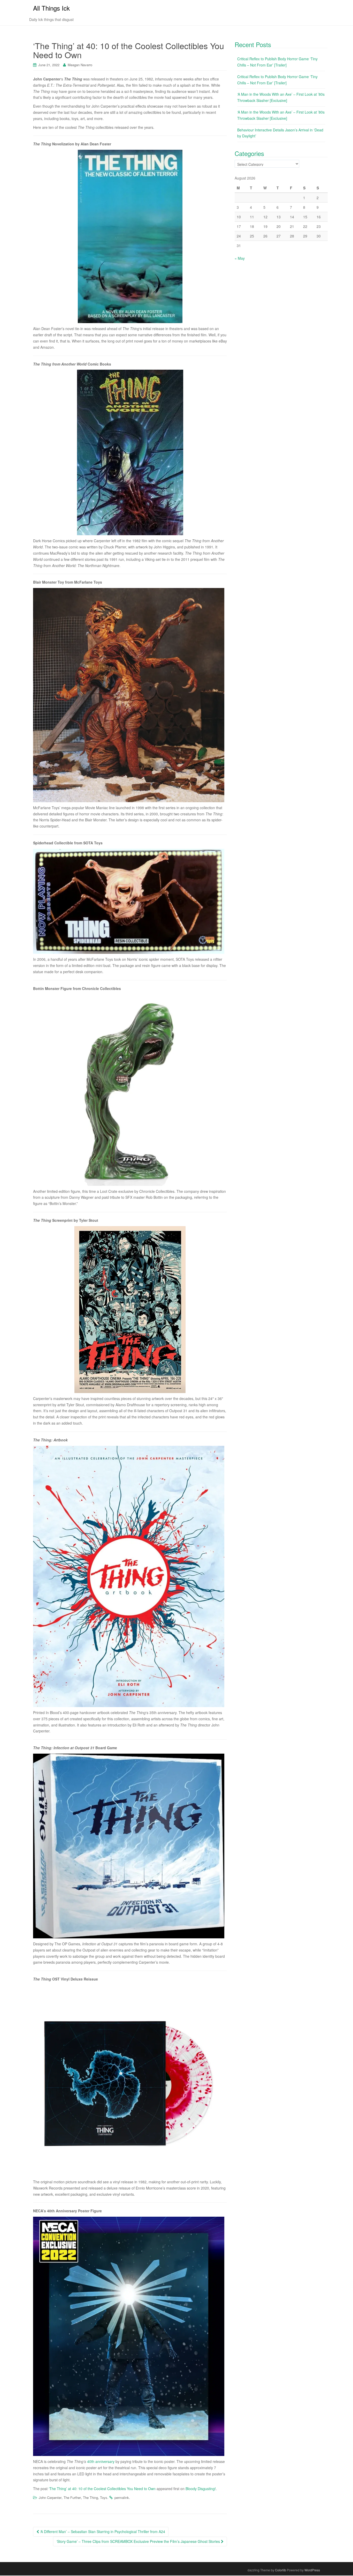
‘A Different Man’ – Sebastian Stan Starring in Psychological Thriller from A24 (102, 2532)
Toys (104, 2497)
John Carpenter (50, 2497)
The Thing (90, 2497)
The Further (72, 2497)
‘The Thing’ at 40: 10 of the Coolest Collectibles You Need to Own (102, 2489)
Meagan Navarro (80, 65)
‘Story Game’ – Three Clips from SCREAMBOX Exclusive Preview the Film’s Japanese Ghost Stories (139, 2541)
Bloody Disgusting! (201, 2489)
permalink (122, 2497)
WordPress (312, 2570)
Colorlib (281, 2570)
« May (240, 258)
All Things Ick (51, 8)
